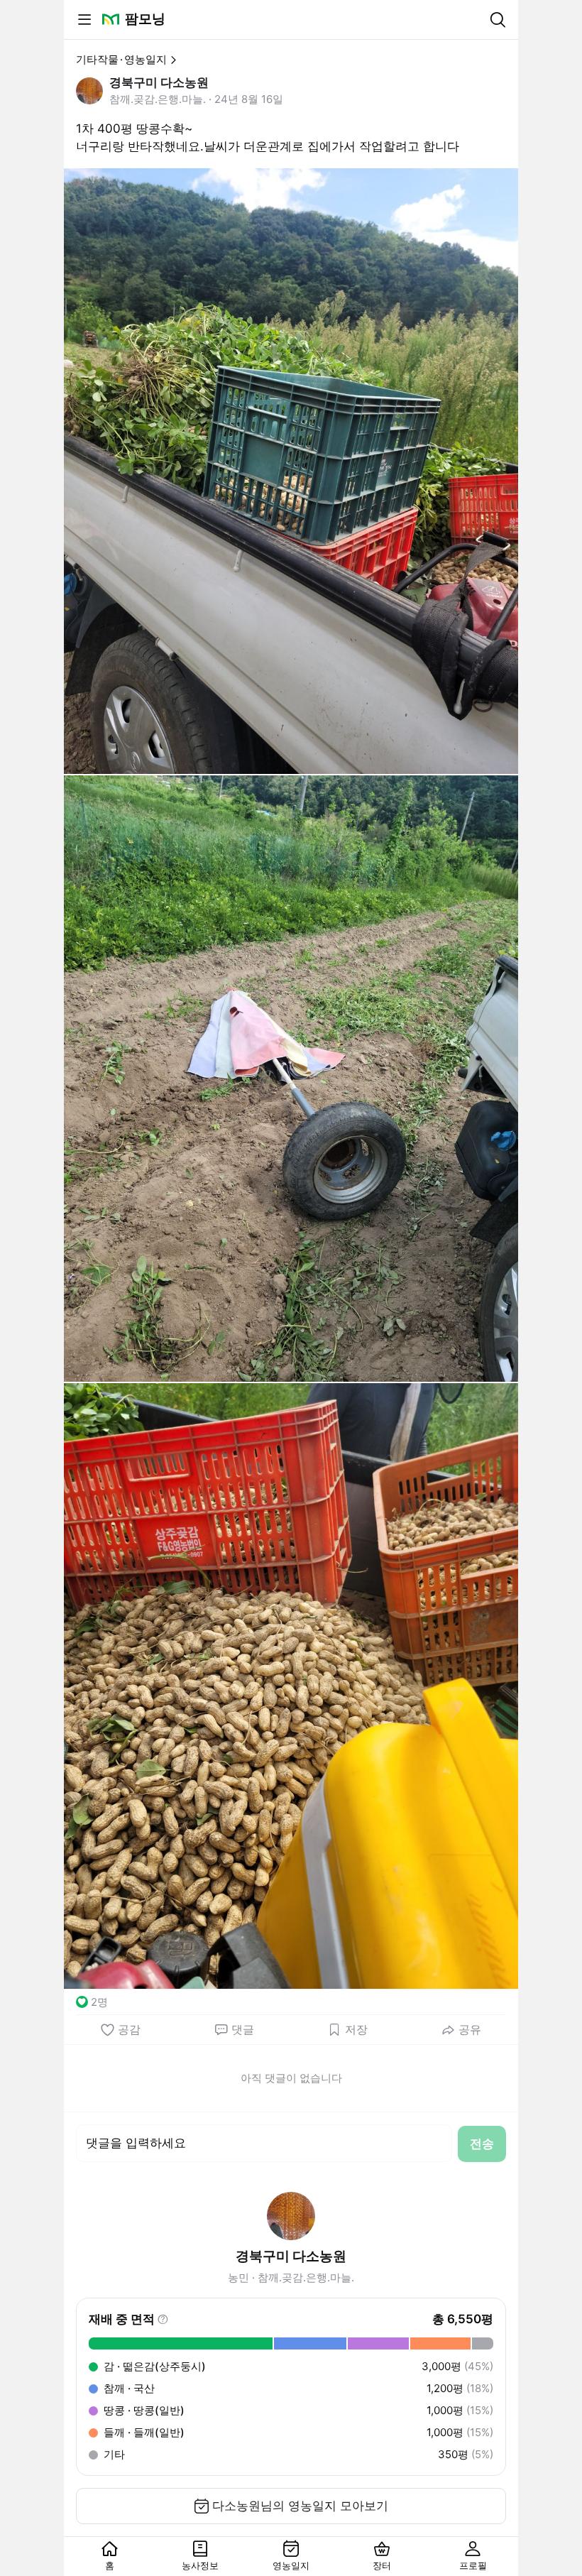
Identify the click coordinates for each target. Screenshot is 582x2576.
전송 (482, 2144)
